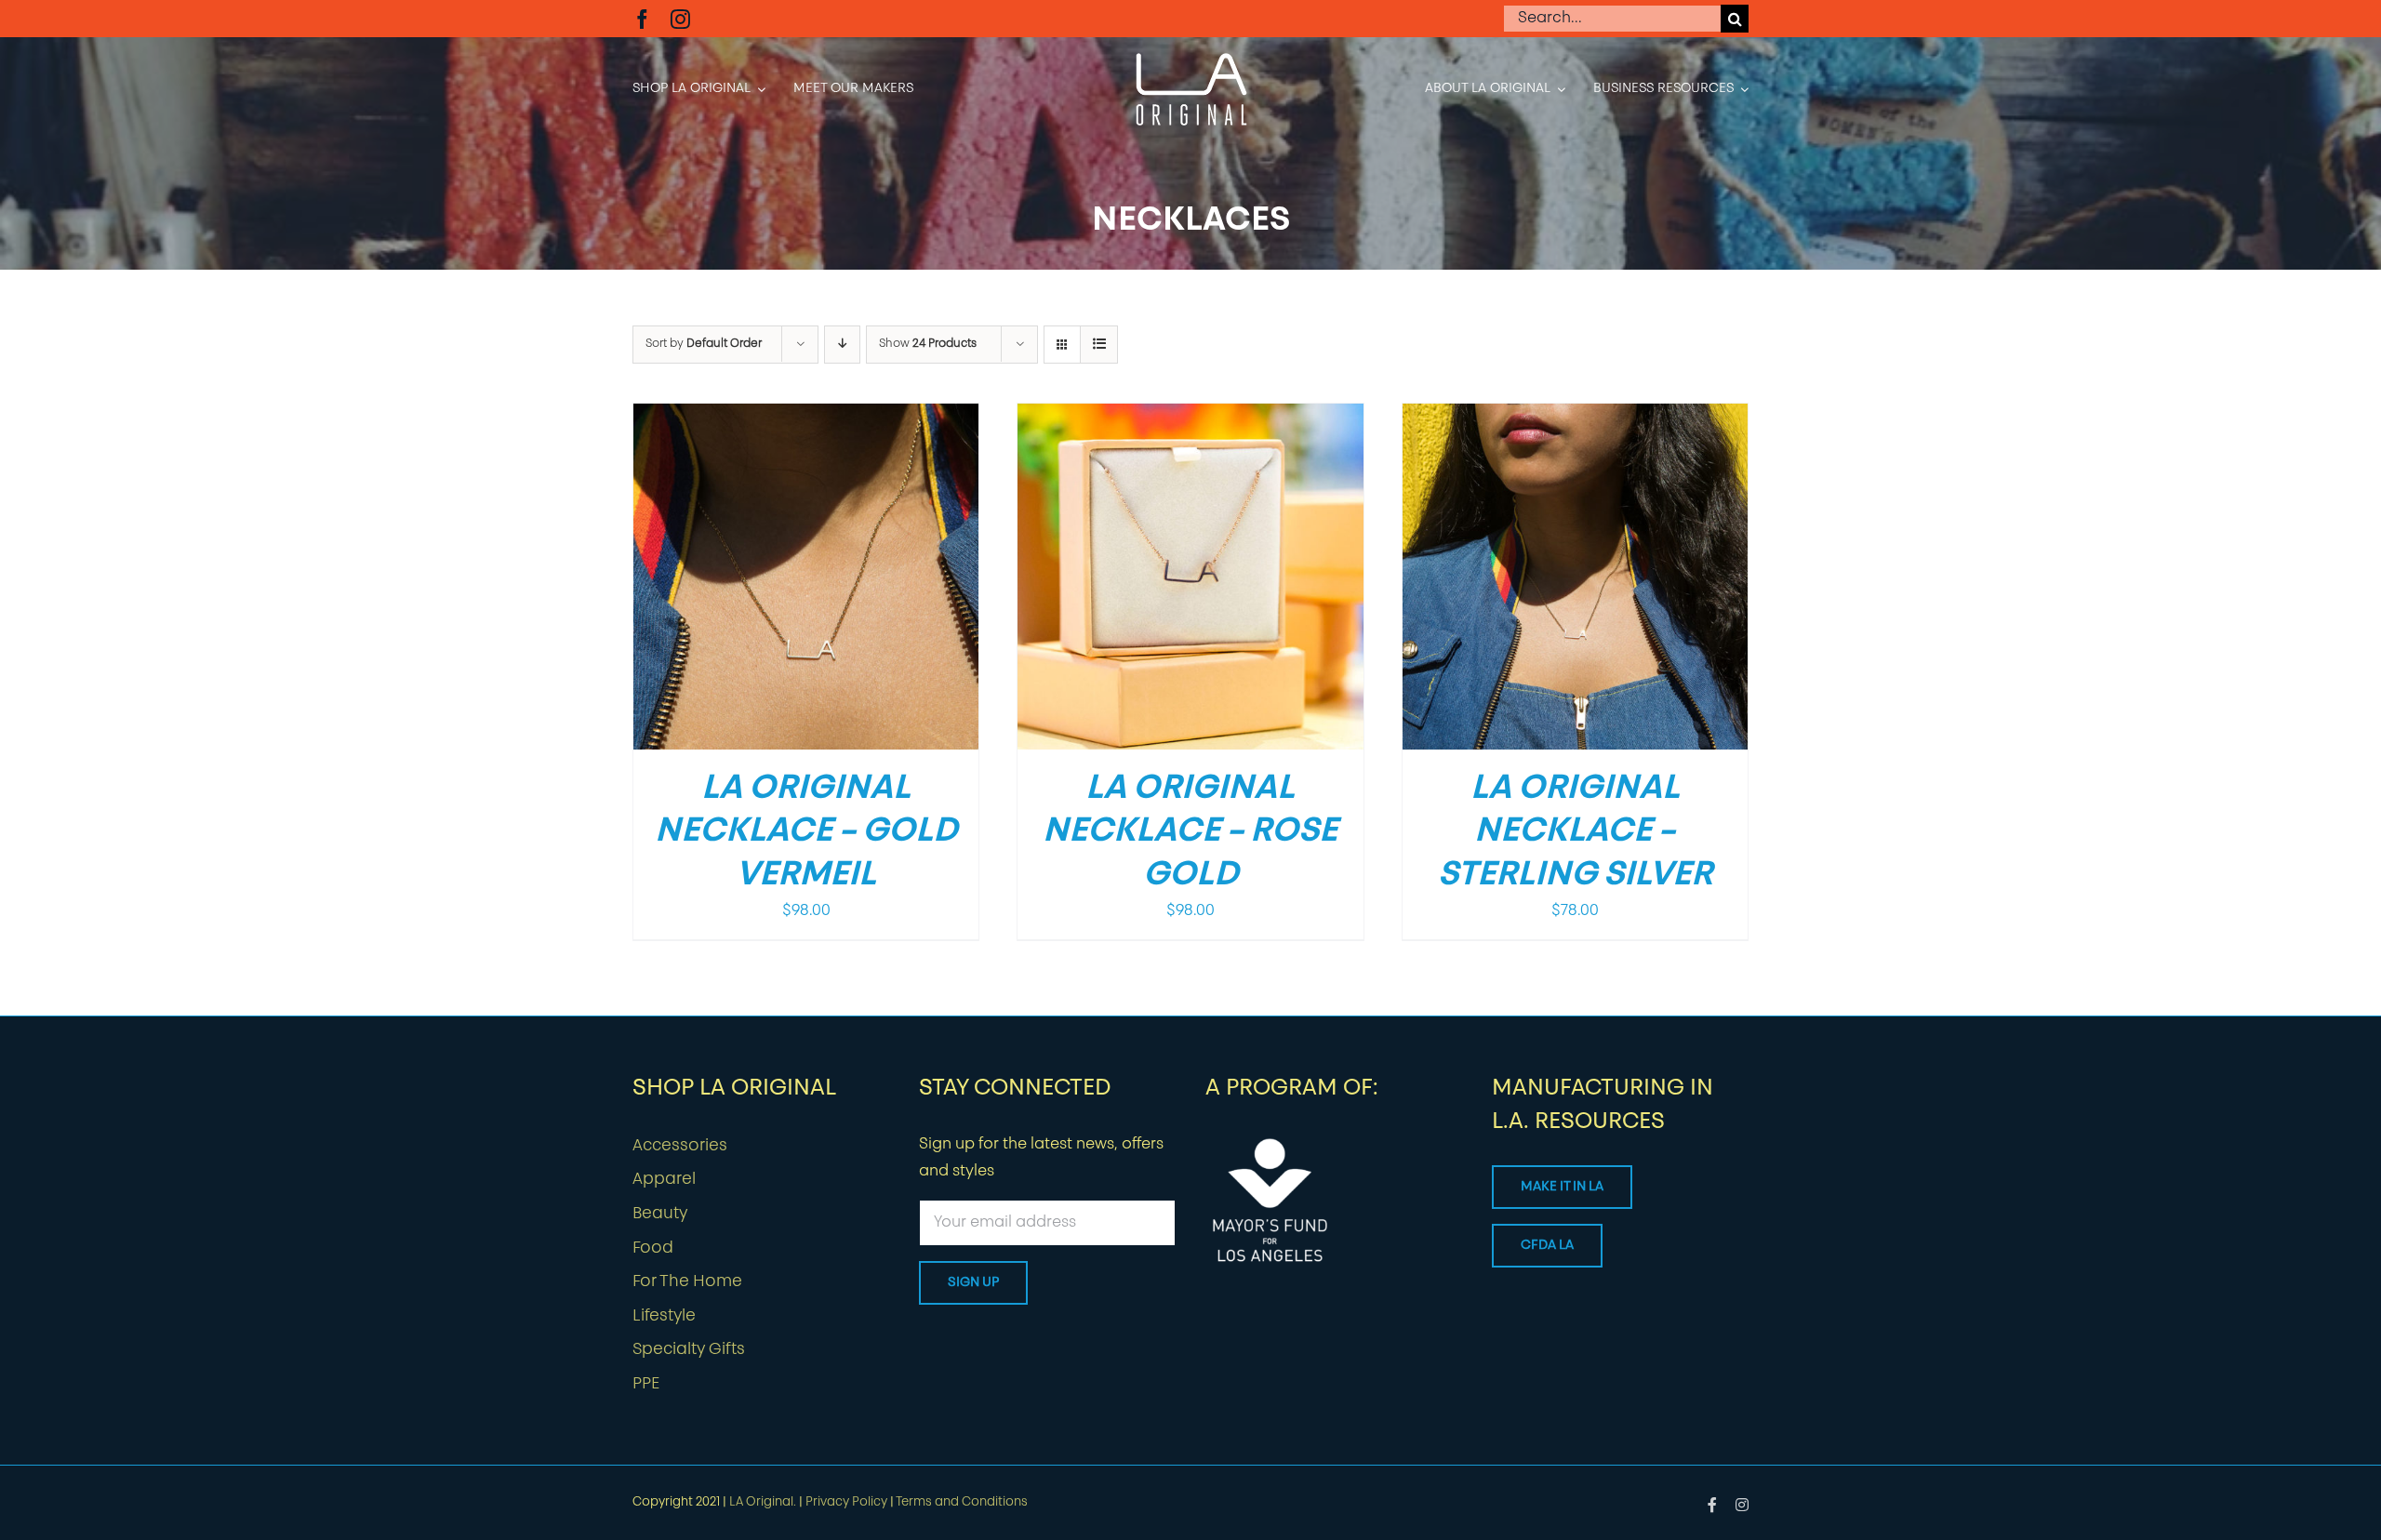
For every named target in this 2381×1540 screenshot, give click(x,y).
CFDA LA (1547, 1246)
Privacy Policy (846, 1502)
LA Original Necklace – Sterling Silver (1575, 833)
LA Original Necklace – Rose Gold (1190, 833)
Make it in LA (1562, 1187)
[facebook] (642, 19)
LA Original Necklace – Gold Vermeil (806, 833)
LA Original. (763, 1502)
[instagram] (680, 19)
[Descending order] (842, 345)
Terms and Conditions (962, 1502)
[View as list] (1099, 345)
